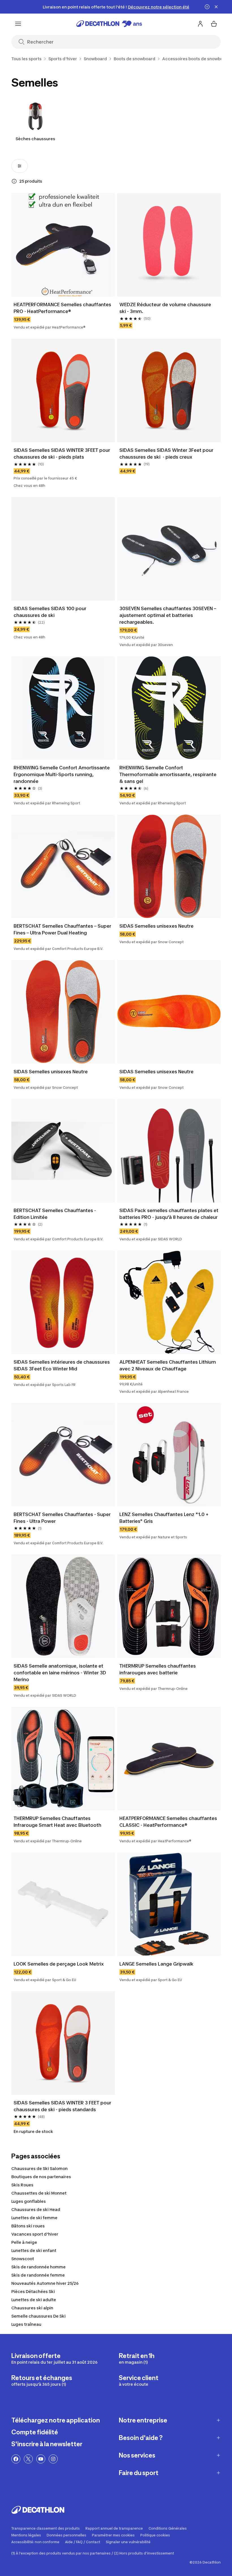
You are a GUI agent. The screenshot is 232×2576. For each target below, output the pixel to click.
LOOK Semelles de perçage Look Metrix (59, 1964)
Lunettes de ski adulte (34, 2300)
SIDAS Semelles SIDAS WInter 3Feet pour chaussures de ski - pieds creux (167, 454)
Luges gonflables (29, 2201)
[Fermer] (216, 7)
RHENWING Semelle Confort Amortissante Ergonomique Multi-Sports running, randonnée (62, 774)
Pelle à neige (24, 2242)
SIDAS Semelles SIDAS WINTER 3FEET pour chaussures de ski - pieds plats (62, 454)
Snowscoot (23, 2259)
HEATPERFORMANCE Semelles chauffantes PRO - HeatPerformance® (63, 308)
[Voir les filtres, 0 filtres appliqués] (20, 166)
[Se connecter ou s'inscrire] (200, 24)
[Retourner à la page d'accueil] (109, 24)
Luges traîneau (26, 2324)
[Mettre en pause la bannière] (207, 7)
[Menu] (18, 24)
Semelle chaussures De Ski (38, 2316)
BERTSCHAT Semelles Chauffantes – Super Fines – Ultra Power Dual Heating (63, 929)
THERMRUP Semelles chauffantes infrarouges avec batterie (158, 1669)
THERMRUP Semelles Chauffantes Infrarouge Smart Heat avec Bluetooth (57, 1822)
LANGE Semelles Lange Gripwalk (156, 1964)
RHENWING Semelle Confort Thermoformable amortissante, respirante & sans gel (168, 774)
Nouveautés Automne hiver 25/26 (45, 2283)
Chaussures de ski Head (36, 2209)
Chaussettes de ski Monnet (39, 2193)
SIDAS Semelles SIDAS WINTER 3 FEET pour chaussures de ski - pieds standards (63, 2106)
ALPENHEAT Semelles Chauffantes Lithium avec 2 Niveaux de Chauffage (169, 1365)
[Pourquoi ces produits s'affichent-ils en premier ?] (14, 181)
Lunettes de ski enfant (34, 2250)
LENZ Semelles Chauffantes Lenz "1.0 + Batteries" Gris (165, 1518)
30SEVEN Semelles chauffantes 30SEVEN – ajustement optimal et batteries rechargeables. (168, 615)
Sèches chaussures (35, 139)
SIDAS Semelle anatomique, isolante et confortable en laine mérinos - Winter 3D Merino (60, 1673)
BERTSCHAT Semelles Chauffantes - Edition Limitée (55, 1214)
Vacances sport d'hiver (35, 2234)
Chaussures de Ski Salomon (39, 2168)
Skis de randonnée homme (38, 2267)
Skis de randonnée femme (38, 2275)
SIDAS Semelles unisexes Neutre (156, 926)
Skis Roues (22, 2185)
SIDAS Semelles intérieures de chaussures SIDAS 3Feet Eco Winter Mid (62, 1365)
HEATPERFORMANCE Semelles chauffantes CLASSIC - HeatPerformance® (169, 1822)
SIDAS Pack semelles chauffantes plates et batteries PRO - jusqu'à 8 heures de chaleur (169, 1214)
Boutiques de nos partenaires (41, 2177)
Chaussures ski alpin (32, 2308)
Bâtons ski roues (28, 2226)
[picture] (63, 245)
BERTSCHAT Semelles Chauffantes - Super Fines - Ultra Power (63, 1518)
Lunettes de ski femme (34, 2218)
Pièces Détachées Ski (33, 2291)
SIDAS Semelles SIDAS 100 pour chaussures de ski (51, 612)
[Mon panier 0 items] (214, 24)
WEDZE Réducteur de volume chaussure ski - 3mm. (166, 308)
